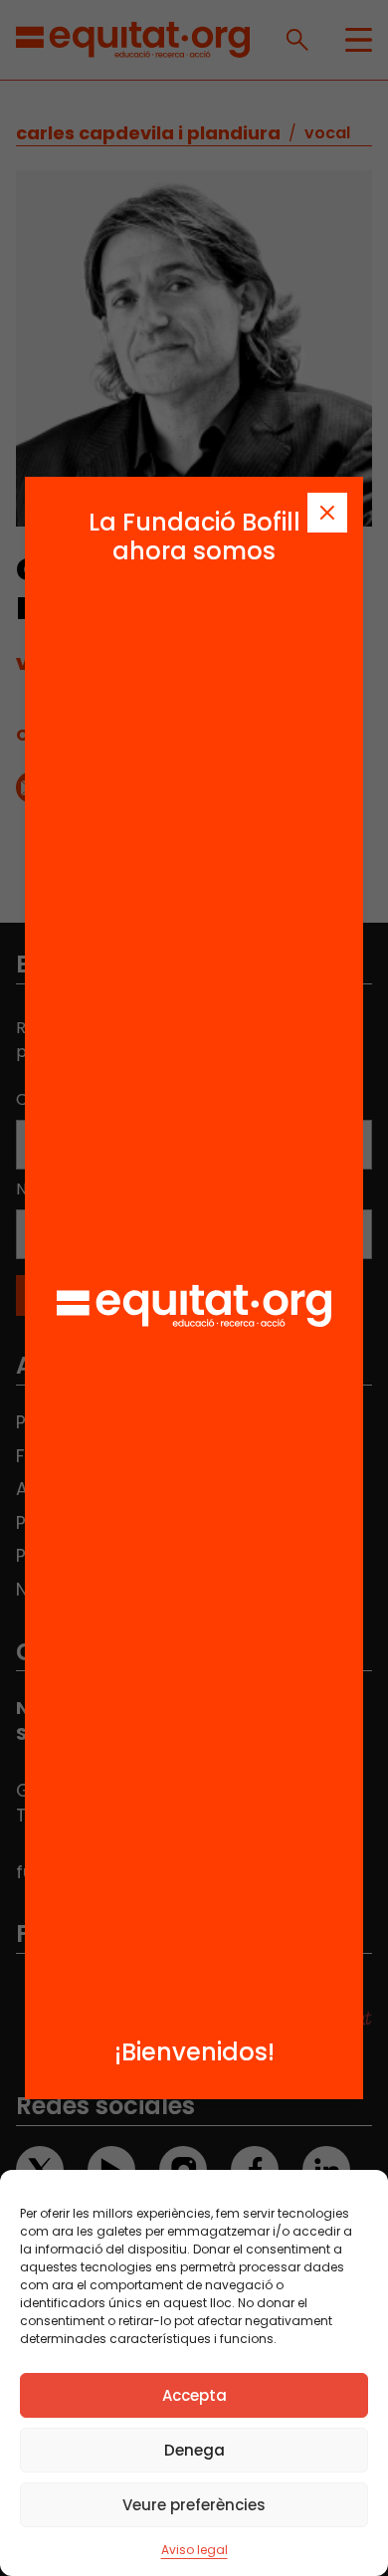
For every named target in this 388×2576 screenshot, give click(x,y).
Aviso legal (194, 2550)
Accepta (194, 2395)
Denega (194, 2450)
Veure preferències (194, 2505)
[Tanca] (327, 513)
